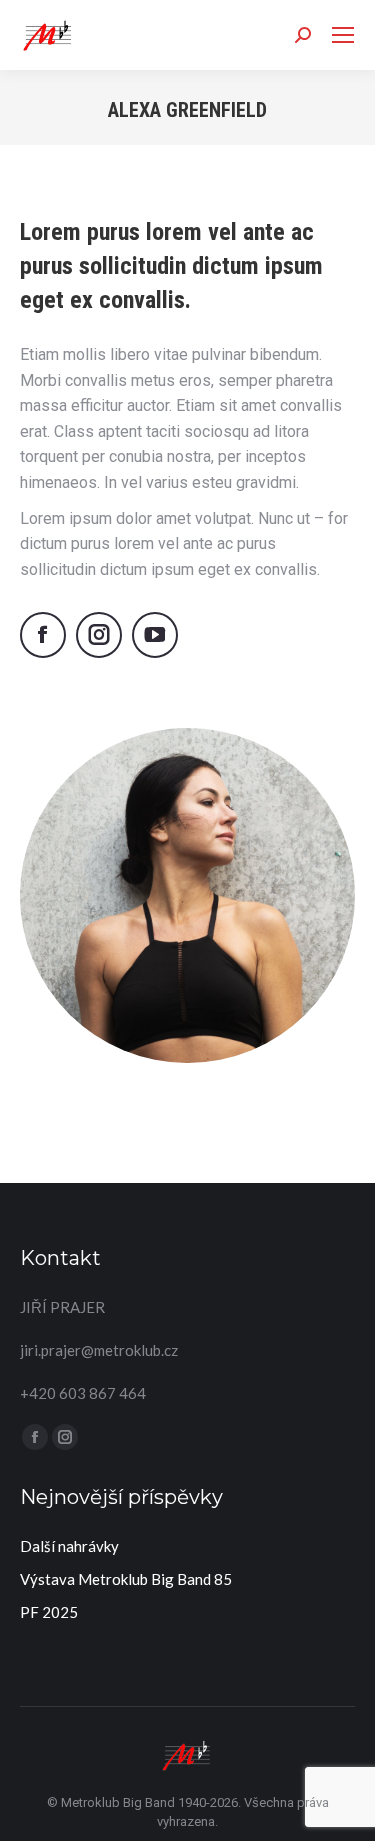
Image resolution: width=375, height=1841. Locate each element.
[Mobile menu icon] (343, 35)
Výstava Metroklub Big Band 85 (126, 1579)
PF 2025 (49, 1612)
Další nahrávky (69, 1546)
